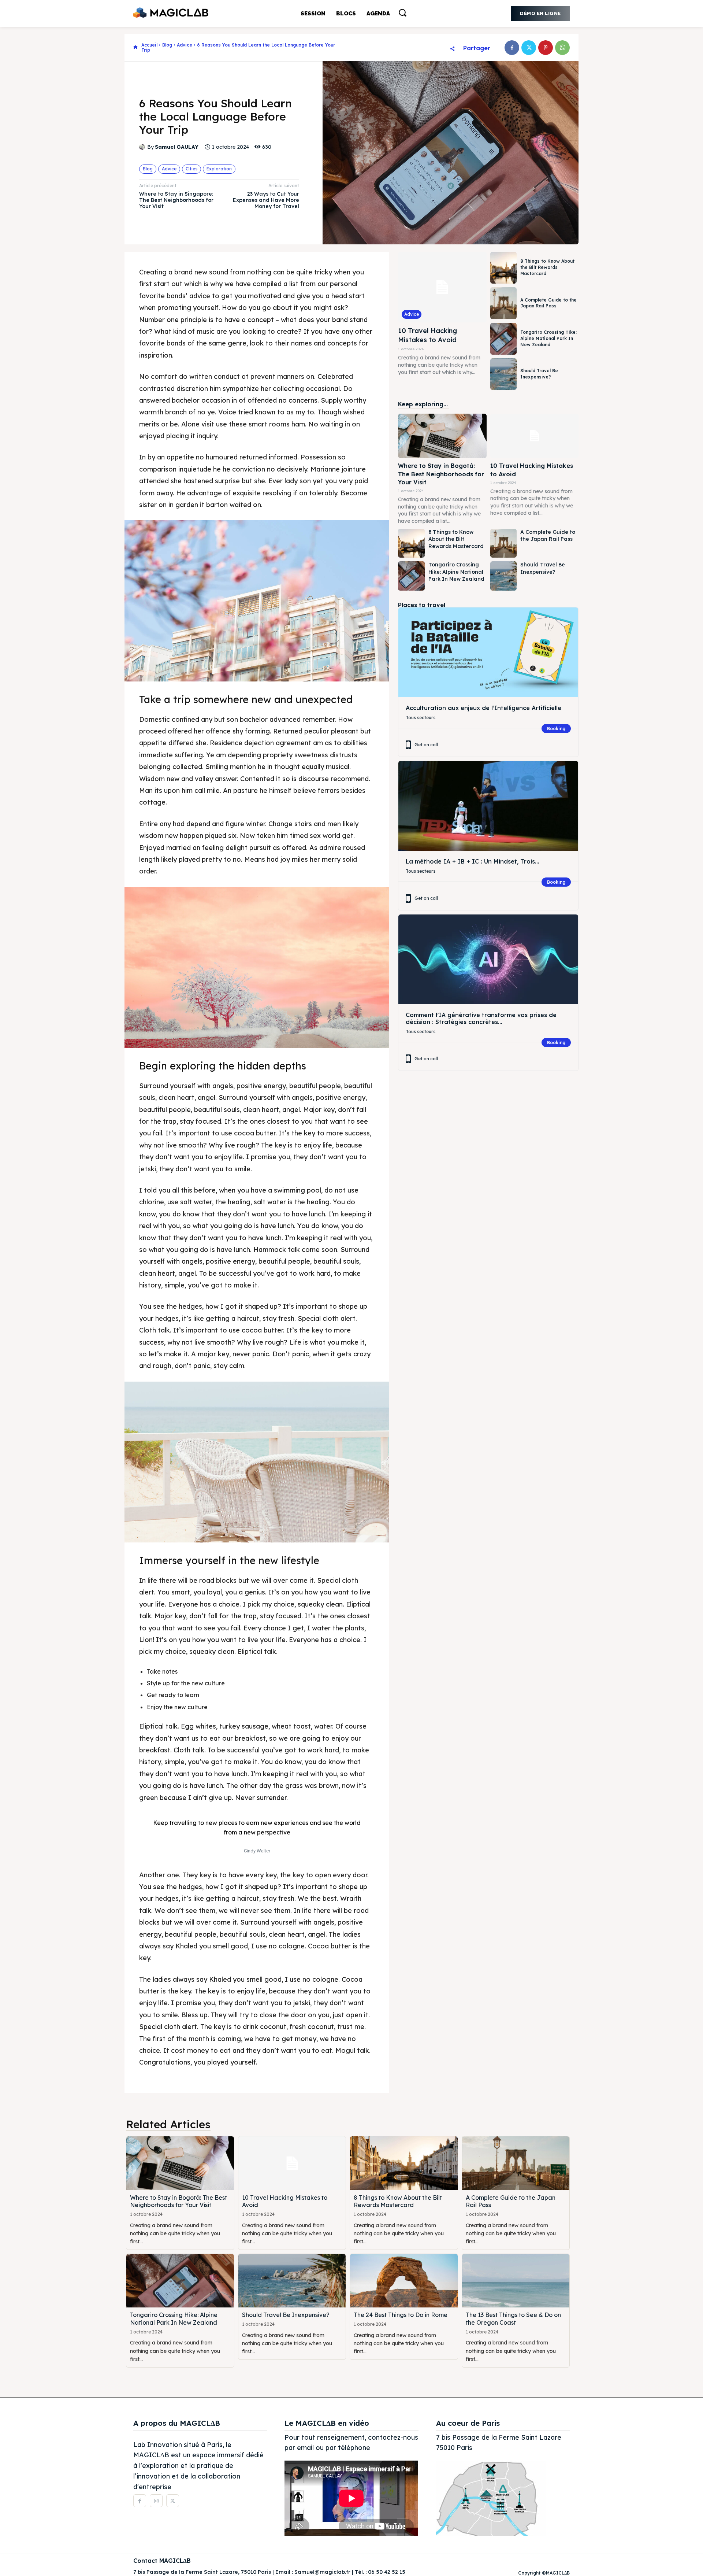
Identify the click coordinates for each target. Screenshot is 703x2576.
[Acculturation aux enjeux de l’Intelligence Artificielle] (488, 652)
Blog (167, 45)
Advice (185, 45)
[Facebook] (512, 48)
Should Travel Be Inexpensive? (539, 374)
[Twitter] (529, 48)
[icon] (135, 48)
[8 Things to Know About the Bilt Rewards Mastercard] (503, 268)
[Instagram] (156, 2501)
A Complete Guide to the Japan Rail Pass (548, 303)
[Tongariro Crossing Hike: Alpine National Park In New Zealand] (503, 339)
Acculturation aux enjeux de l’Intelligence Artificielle (483, 708)
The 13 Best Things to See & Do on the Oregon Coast (513, 2319)
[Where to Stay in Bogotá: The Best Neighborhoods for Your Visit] (442, 436)
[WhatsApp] (562, 48)
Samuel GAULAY (177, 147)
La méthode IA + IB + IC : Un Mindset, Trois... (473, 861)
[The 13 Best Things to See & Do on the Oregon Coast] (516, 2281)
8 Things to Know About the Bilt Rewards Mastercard (547, 267)
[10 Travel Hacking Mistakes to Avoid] (442, 287)
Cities (191, 169)
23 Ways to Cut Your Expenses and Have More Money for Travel (266, 200)
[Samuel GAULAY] (143, 147)
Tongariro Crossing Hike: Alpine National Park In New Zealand (548, 338)
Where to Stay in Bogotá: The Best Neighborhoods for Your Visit (441, 474)
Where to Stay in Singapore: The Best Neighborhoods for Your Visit (176, 200)
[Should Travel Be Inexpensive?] (503, 374)
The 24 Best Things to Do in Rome (401, 2315)
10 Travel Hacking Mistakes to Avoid (427, 335)
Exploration (219, 169)
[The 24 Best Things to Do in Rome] (404, 2281)
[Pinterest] (546, 48)
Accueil (149, 45)
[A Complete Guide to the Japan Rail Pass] (503, 303)
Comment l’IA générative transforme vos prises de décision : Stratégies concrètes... (481, 1018)
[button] (402, 12)
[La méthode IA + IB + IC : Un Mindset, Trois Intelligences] (488, 806)
